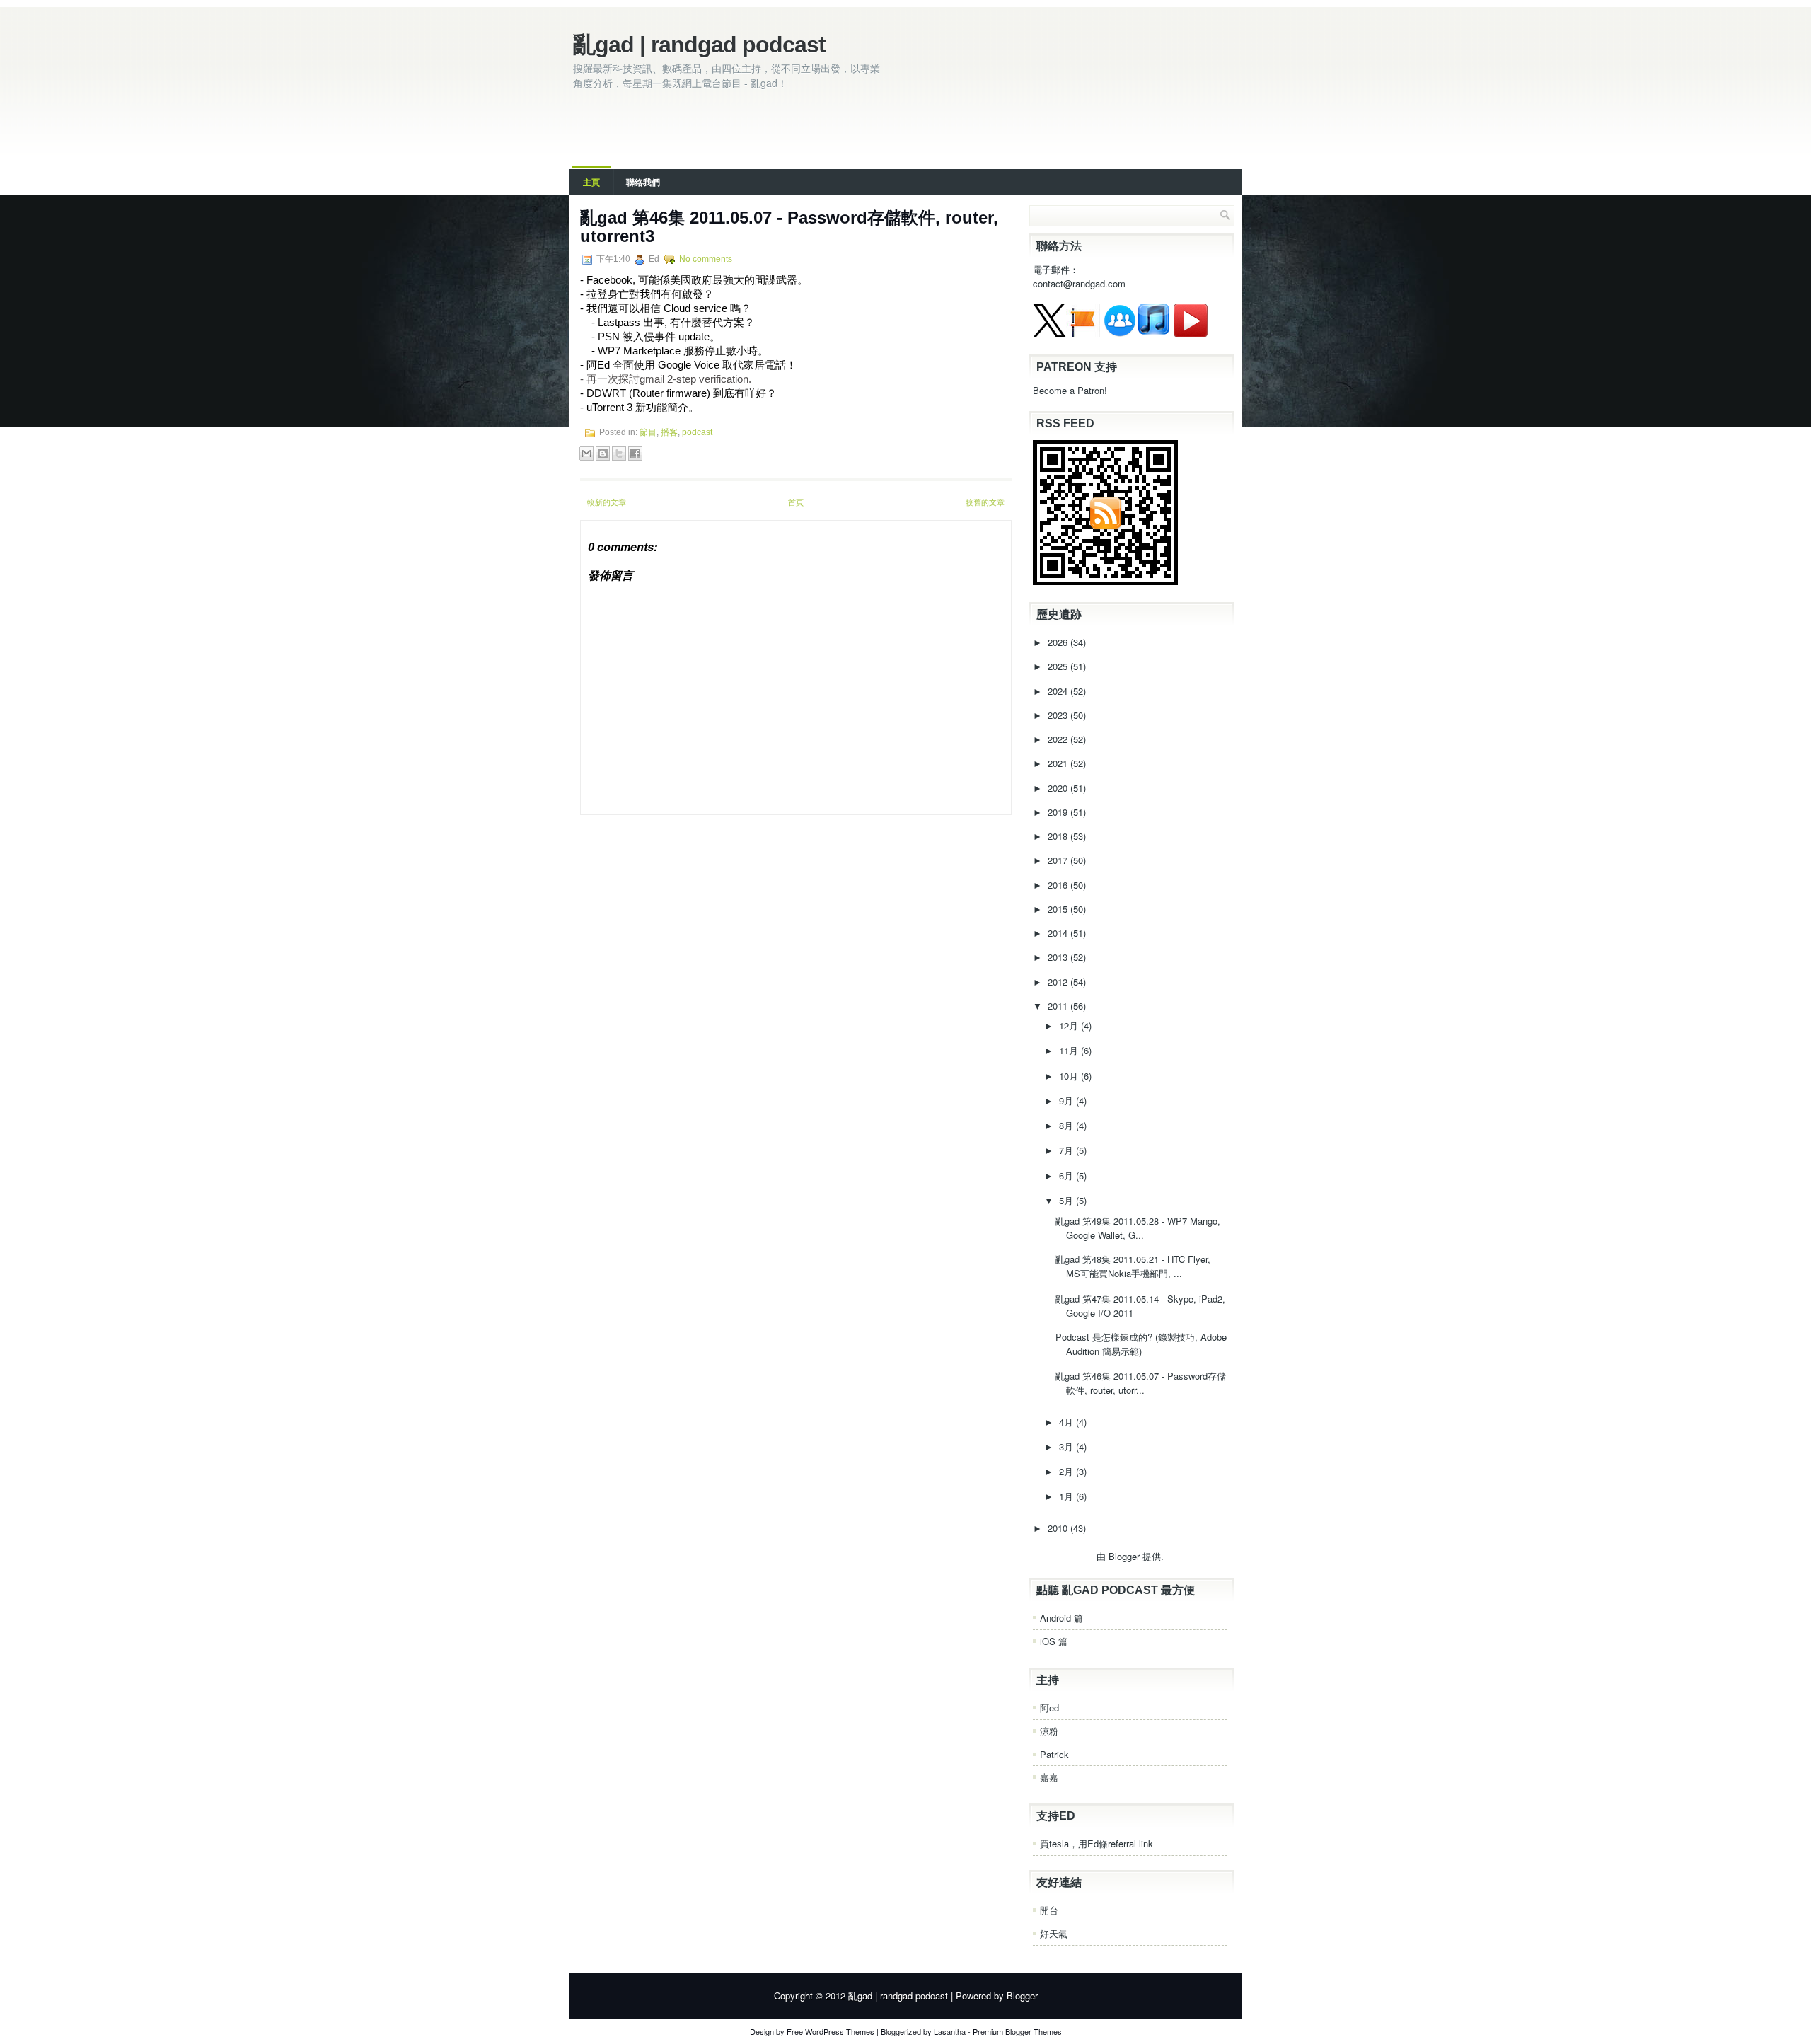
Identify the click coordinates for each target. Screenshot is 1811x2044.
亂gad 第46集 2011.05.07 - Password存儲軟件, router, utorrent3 (789, 227)
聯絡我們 (643, 182)
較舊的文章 (985, 502)
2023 (1059, 715)
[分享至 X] (619, 454)
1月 (1067, 1496)
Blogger (1124, 1556)
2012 (1059, 982)
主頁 (591, 182)
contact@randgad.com (1079, 283)
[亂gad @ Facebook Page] (1083, 334)
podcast (697, 432)
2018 (1059, 836)
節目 (648, 432)
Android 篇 (1061, 1618)
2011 (1059, 1006)
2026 (1059, 642)
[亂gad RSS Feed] (1105, 581)
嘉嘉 (1049, 1777)
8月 (1067, 1125)
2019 (1059, 812)
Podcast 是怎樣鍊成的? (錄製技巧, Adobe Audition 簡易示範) (1141, 1344)
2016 (1059, 885)
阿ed (1049, 1708)
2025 (1059, 666)
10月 (1070, 1076)
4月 (1067, 1422)
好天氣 (1054, 1933)
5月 (1067, 1200)
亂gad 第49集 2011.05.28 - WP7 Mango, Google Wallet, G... (1138, 1228)
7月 (1067, 1150)
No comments (706, 259)
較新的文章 (607, 502)
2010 (1059, 1528)
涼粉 (1049, 1731)
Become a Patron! (1070, 390)
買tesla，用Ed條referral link (1097, 1843)
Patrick (1054, 1754)
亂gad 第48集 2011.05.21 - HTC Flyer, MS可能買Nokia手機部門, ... (1133, 1266)
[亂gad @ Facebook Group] (1120, 334)
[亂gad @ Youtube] (1191, 334)
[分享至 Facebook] (635, 454)
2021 (1059, 763)
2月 (1067, 1471)
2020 (1059, 788)
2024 (1059, 691)
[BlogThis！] (603, 454)
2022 (1059, 739)
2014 (1059, 933)
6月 (1067, 1176)
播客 (669, 432)
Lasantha (950, 2031)
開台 (1049, 1910)
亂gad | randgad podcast (699, 45)
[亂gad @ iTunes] (1154, 334)
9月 (1067, 1101)
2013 (1059, 957)
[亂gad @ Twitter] (1049, 334)
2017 (1059, 860)
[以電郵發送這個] (586, 454)
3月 (1067, 1447)
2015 (1059, 909)
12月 (1070, 1026)
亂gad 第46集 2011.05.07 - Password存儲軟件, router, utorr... (1141, 1383)
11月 (1070, 1050)
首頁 (796, 502)
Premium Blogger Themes (1017, 2031)
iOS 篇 (1054, 1641)
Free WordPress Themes (831, 2031)
